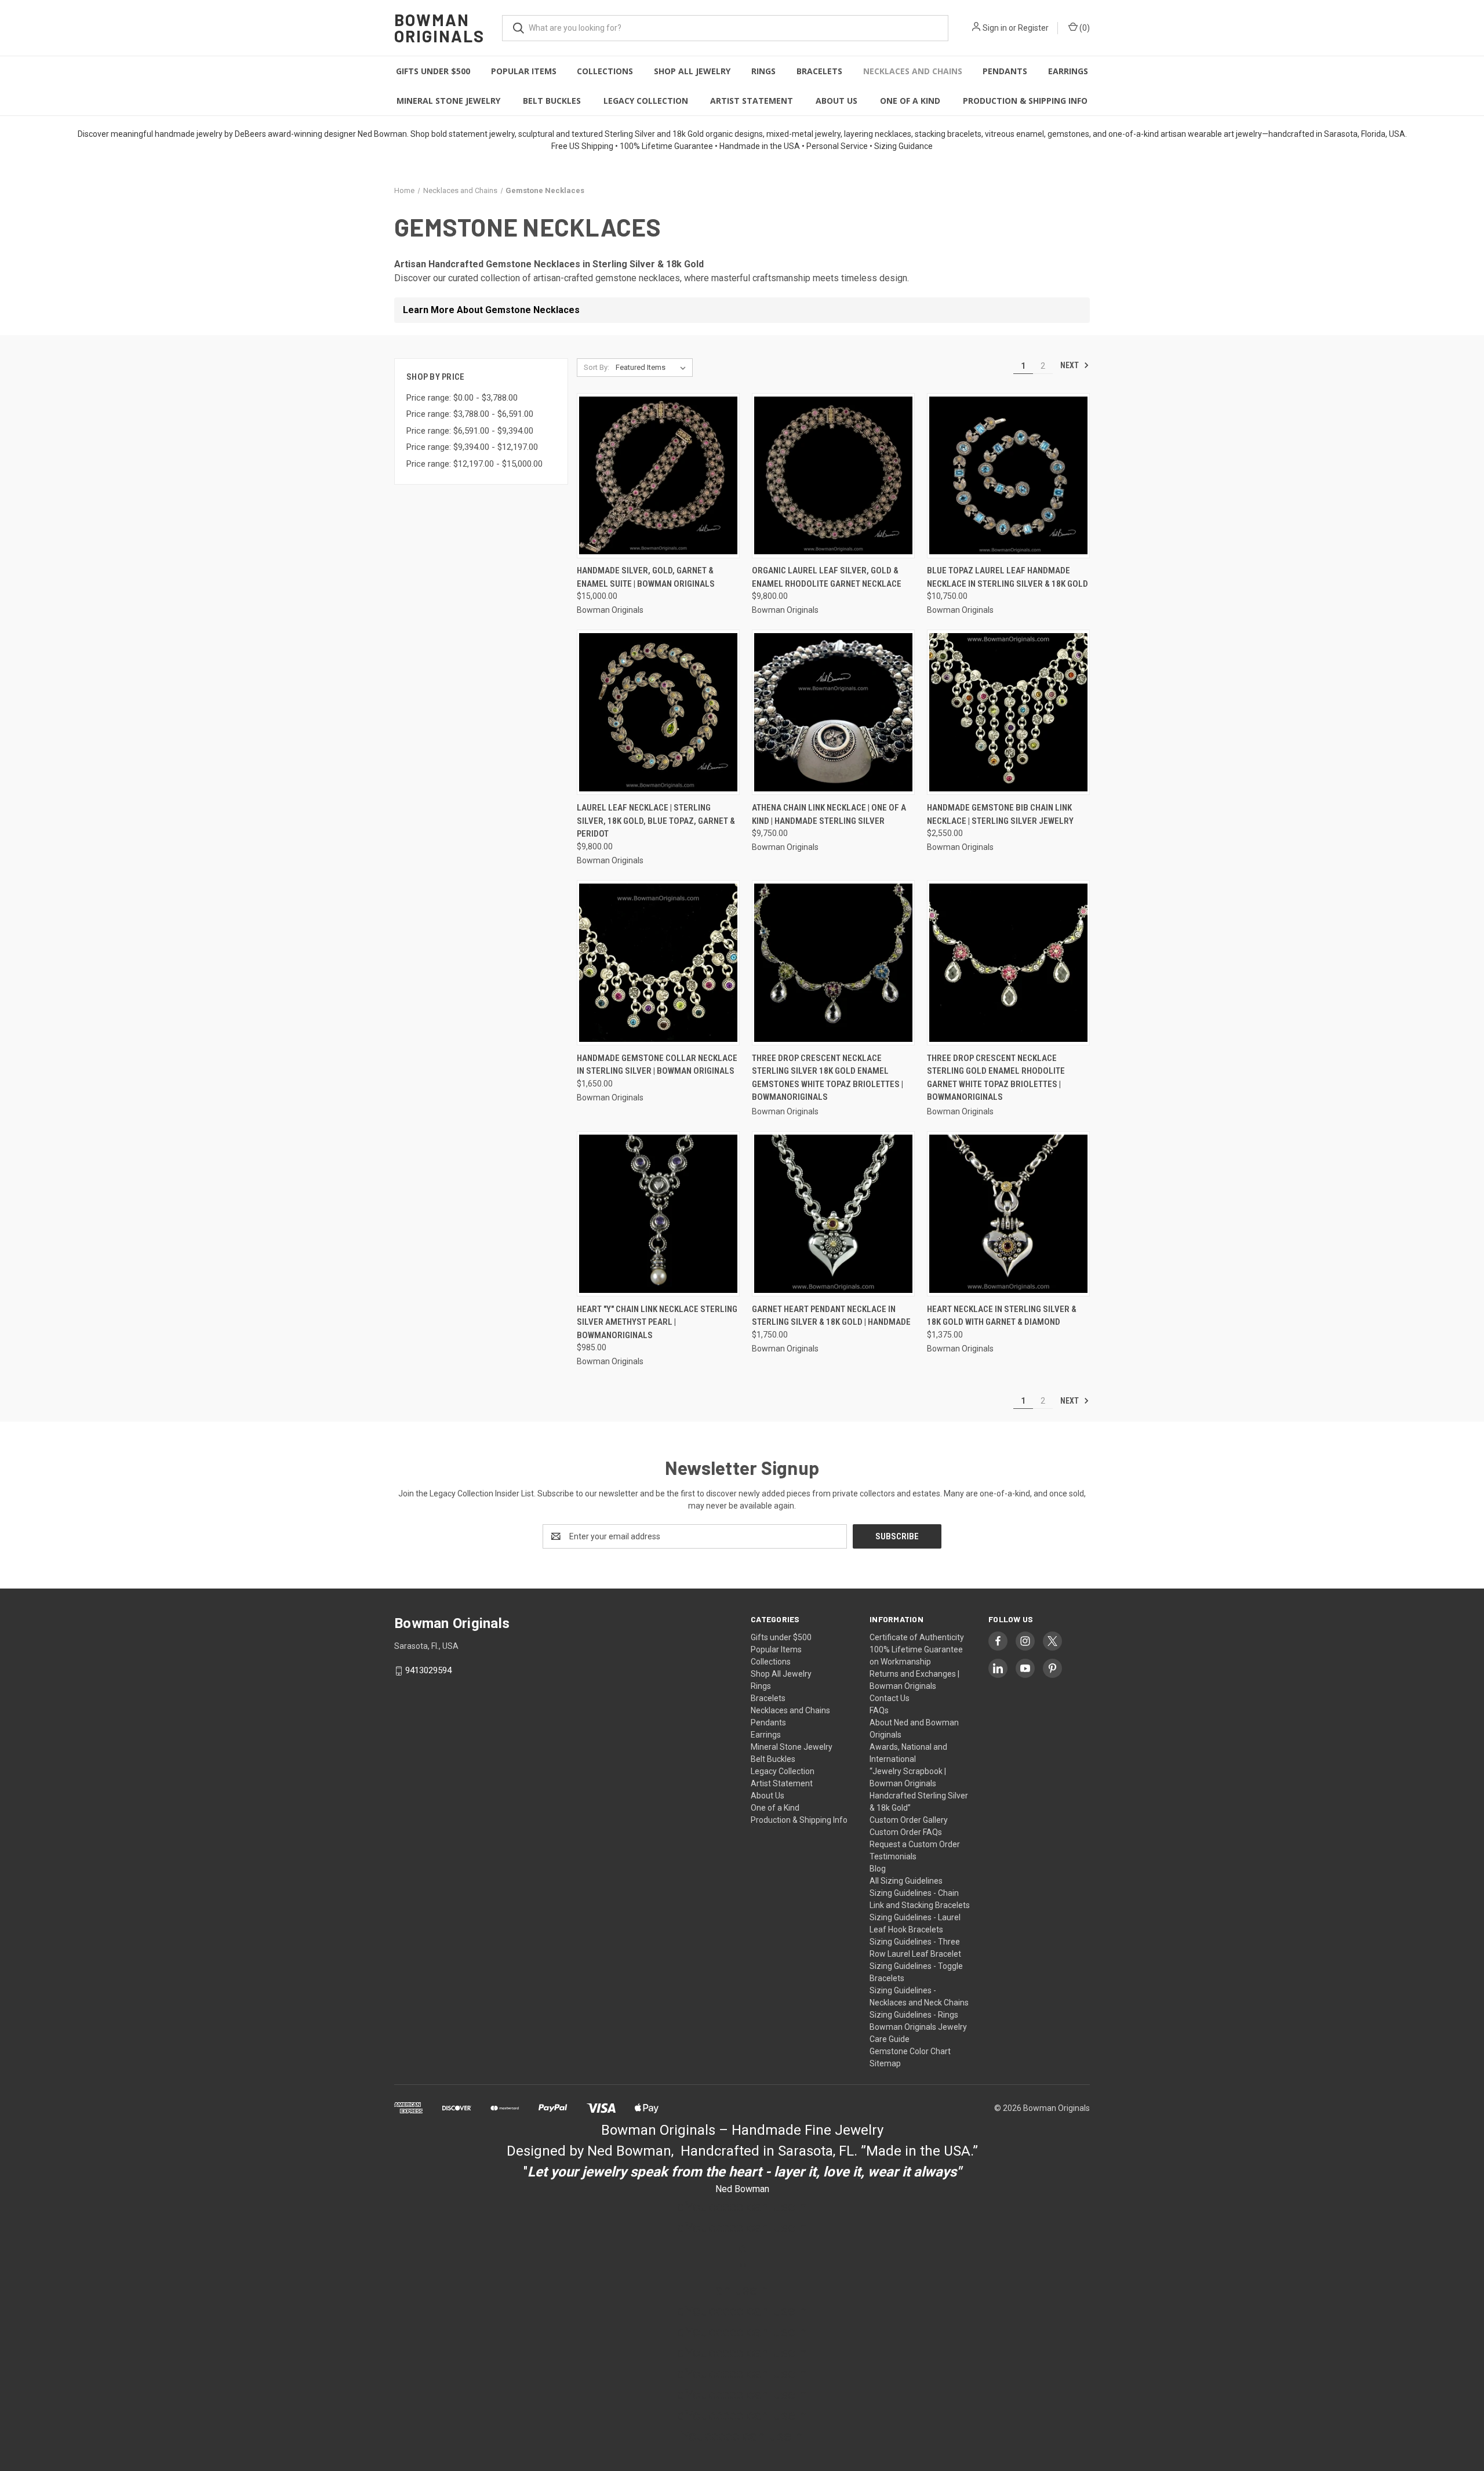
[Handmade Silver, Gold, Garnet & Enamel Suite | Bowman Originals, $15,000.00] (658, 476)
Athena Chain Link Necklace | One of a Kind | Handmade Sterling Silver (829, 814)
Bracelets (819, 71)
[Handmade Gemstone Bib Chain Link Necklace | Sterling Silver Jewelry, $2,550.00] (1008, 712)
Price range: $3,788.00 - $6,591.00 (470, 414)
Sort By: (596, 367)
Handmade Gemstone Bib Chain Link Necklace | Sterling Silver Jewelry (1000, 814)
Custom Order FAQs (906, 1832)
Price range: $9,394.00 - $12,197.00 (472, 447)
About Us (836, 101)
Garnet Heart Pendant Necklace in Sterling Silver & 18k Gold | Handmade (831, 1316)
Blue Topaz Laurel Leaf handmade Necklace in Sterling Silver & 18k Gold (1007, 577)
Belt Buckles (552, 101)
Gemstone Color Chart (910, 2051)
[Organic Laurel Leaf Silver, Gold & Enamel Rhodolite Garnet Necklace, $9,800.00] (833, 476)
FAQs (879, 1710)
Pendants (1005, 71)
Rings (763, 71)
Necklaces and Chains (913, 71)
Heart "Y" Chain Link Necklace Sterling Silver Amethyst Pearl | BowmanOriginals (657, 1322)
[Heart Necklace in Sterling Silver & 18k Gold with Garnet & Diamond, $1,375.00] (1008, 1214)
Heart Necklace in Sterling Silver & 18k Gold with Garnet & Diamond (1002, 1316)
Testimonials (893, 1856)
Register (1033, 28)
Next (1070, 365)
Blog (878, 1869)
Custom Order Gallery (909, 1820)
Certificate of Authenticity (917, 1637)
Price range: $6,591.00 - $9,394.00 (470, 431)
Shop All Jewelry (692, 71)
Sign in (995, 28)
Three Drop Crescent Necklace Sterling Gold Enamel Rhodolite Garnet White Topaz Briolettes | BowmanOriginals (996, 1078)
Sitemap (885, 2063)
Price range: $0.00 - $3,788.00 (462, 398)
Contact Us (890, 1698)
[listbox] (653, 368)
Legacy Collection (646, 101)
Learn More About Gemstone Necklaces (491, 310)
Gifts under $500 (433, 71)
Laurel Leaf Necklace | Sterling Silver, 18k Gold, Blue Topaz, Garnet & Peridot (656, 821)
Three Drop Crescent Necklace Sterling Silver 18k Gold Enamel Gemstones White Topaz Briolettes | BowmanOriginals (828, 1078)
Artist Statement (752, 101)
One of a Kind (910, 101)
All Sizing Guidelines (906, 1881)
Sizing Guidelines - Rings (914, 2015)
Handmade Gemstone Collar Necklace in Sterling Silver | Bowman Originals (657, 1065)
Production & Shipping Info (1025, 101)
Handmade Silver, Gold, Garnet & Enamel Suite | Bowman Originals (646, 577)
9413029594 (428, 1670)
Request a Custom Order (915, 1844)
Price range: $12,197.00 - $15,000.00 (474, 464)
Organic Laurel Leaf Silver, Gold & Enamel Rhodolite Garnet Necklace (827, 577)
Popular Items (524, 71)
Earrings (1068, 71)
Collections (605, 71)
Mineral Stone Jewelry (448, 101)
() (1084, 28)
